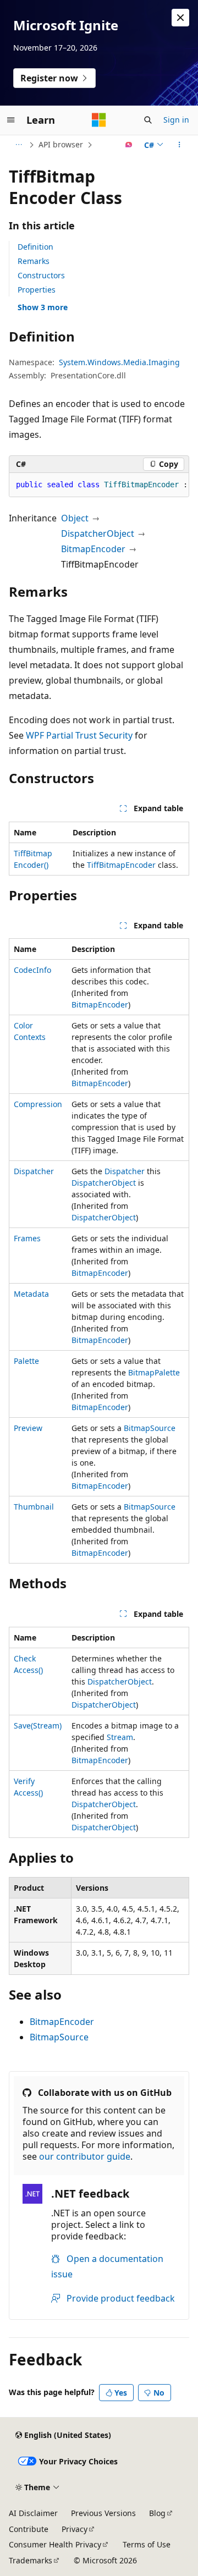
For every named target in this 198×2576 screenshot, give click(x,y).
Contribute (29, 2529)
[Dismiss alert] (180, 18)
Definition (35, 247)
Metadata (31, 1294)
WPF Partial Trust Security (79, 735)
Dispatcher (34, 1171)
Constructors (41, 275)
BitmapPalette (154, 1372)
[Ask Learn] (129, 145)
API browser (61, 144)
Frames (27, 1238)
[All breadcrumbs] (18, 145)
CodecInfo (32, 970)
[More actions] (180, 145)
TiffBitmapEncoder (121, 865)
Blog (157, 2513)
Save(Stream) (38, 1725)
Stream (120, 1737)
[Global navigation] (11, 120)
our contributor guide (85, 2156)
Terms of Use (147, 2544)
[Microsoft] (99, 120)
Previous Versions (103, 2513)
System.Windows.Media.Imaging (119, 362)
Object (75, 518)
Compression (38, 1104)
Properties (37, 290)
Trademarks (31, 2560)
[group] (99, 485)
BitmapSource (150, 1428)
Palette (26, 1361)
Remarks (34, 261)
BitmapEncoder (93, 549)
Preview (28, 1428)
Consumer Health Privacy (55, 2544)
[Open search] (148, 120)
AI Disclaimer (33, 2513)
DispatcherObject (98, 533)
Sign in (176, 120)
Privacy (75, 2529)
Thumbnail (34, 1507)
